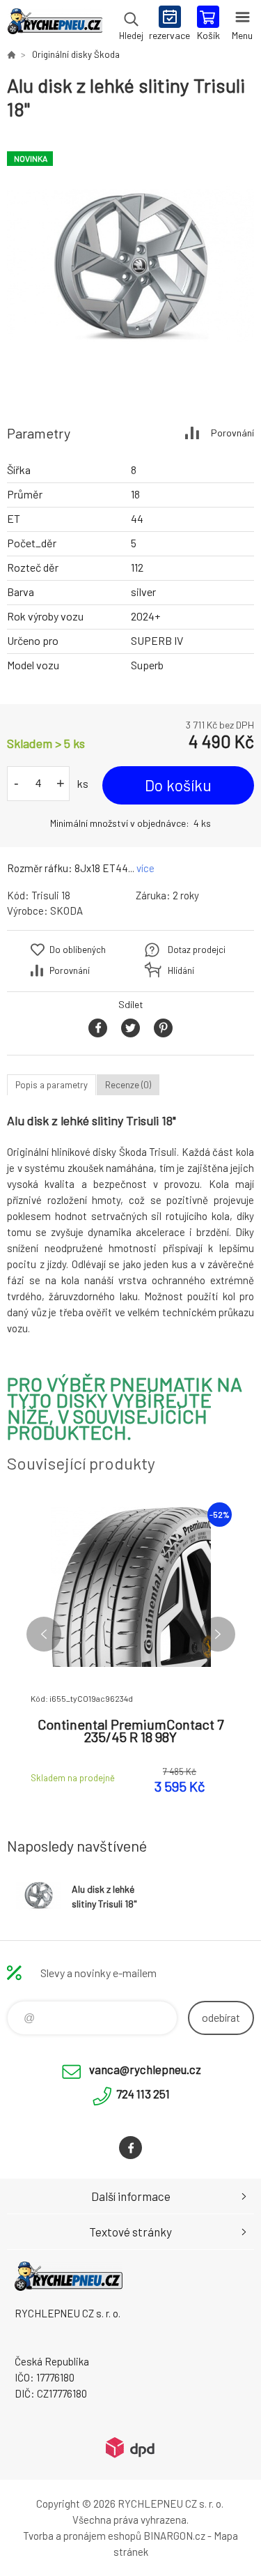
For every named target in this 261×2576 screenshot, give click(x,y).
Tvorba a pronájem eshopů (82, 2536)
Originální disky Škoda (76, 54)
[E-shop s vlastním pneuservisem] (11, 54)
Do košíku (178, 785)
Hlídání (181, 970)
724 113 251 (143, 2094)
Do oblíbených (78, 950)
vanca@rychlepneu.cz (145, 2069)
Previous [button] (44, 1634)
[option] (130, 266)
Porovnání (232, 433)
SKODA (66, 910)
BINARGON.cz (174, 2536)
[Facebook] (130, 2148)
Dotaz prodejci (197, 950)
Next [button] (218, 1634)
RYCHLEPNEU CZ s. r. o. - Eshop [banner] (55, 24)
